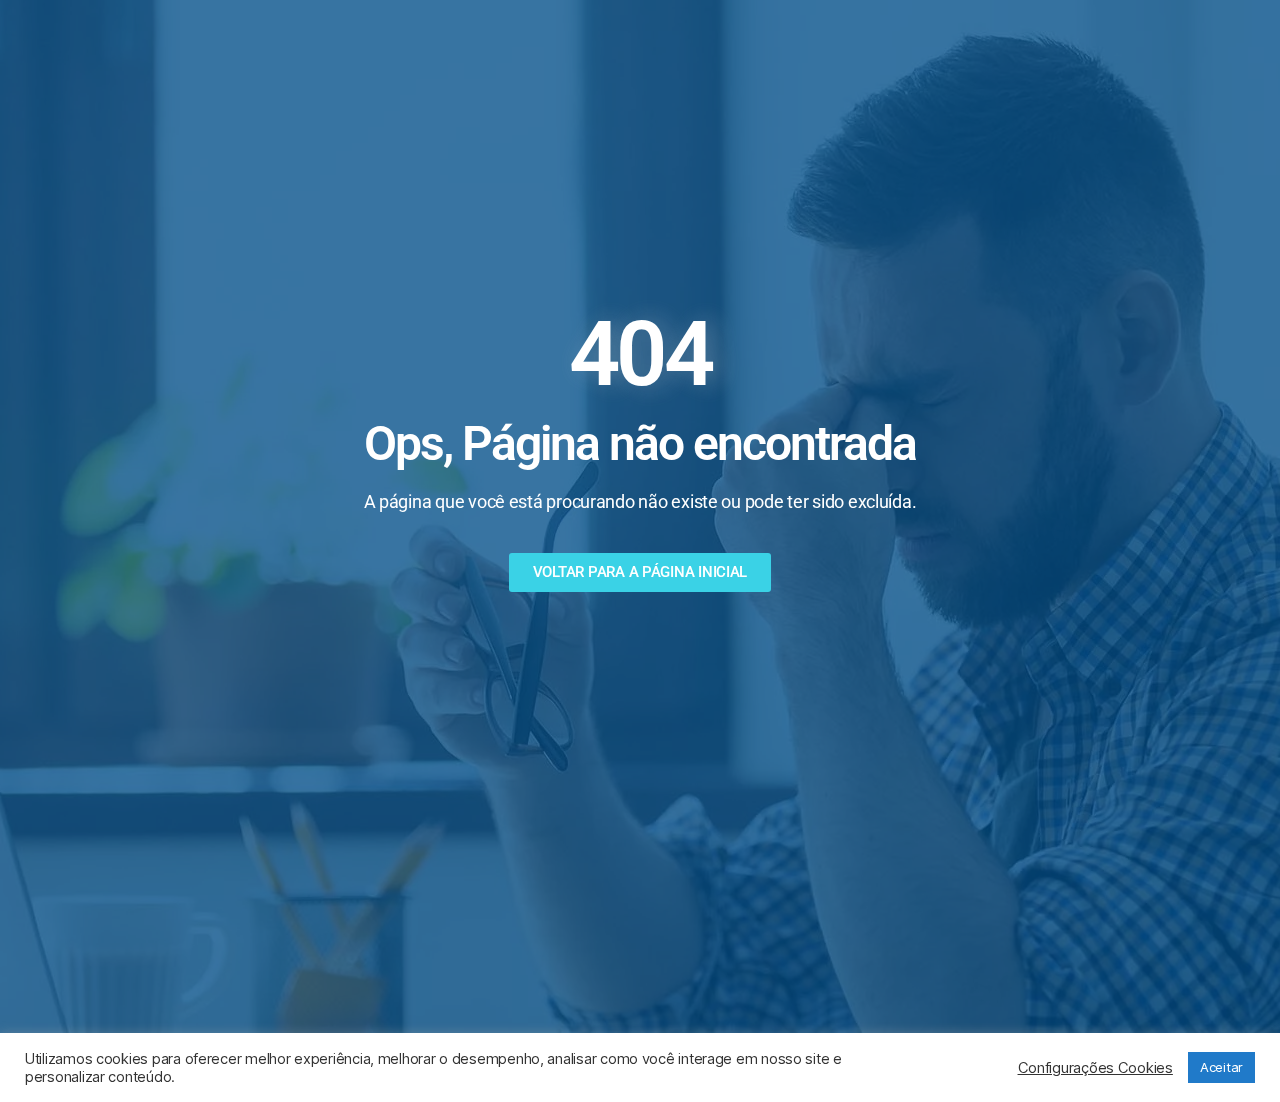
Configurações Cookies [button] (1095, 1068)
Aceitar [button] (1221, 1067)
